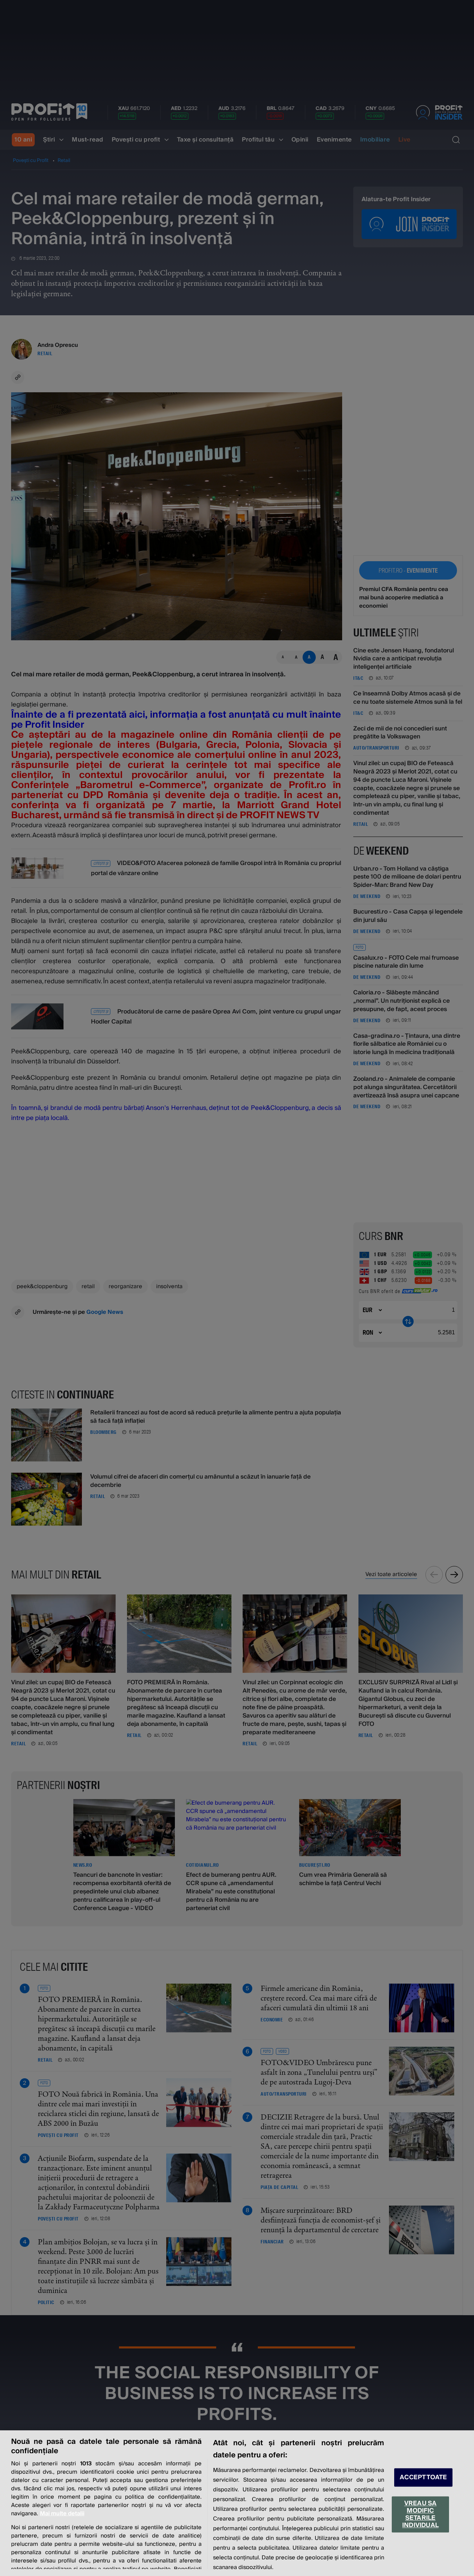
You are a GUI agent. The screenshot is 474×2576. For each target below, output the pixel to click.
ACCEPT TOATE (423, 2477)
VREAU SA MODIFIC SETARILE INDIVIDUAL (420, 2514)
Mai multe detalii (62, 2514)
